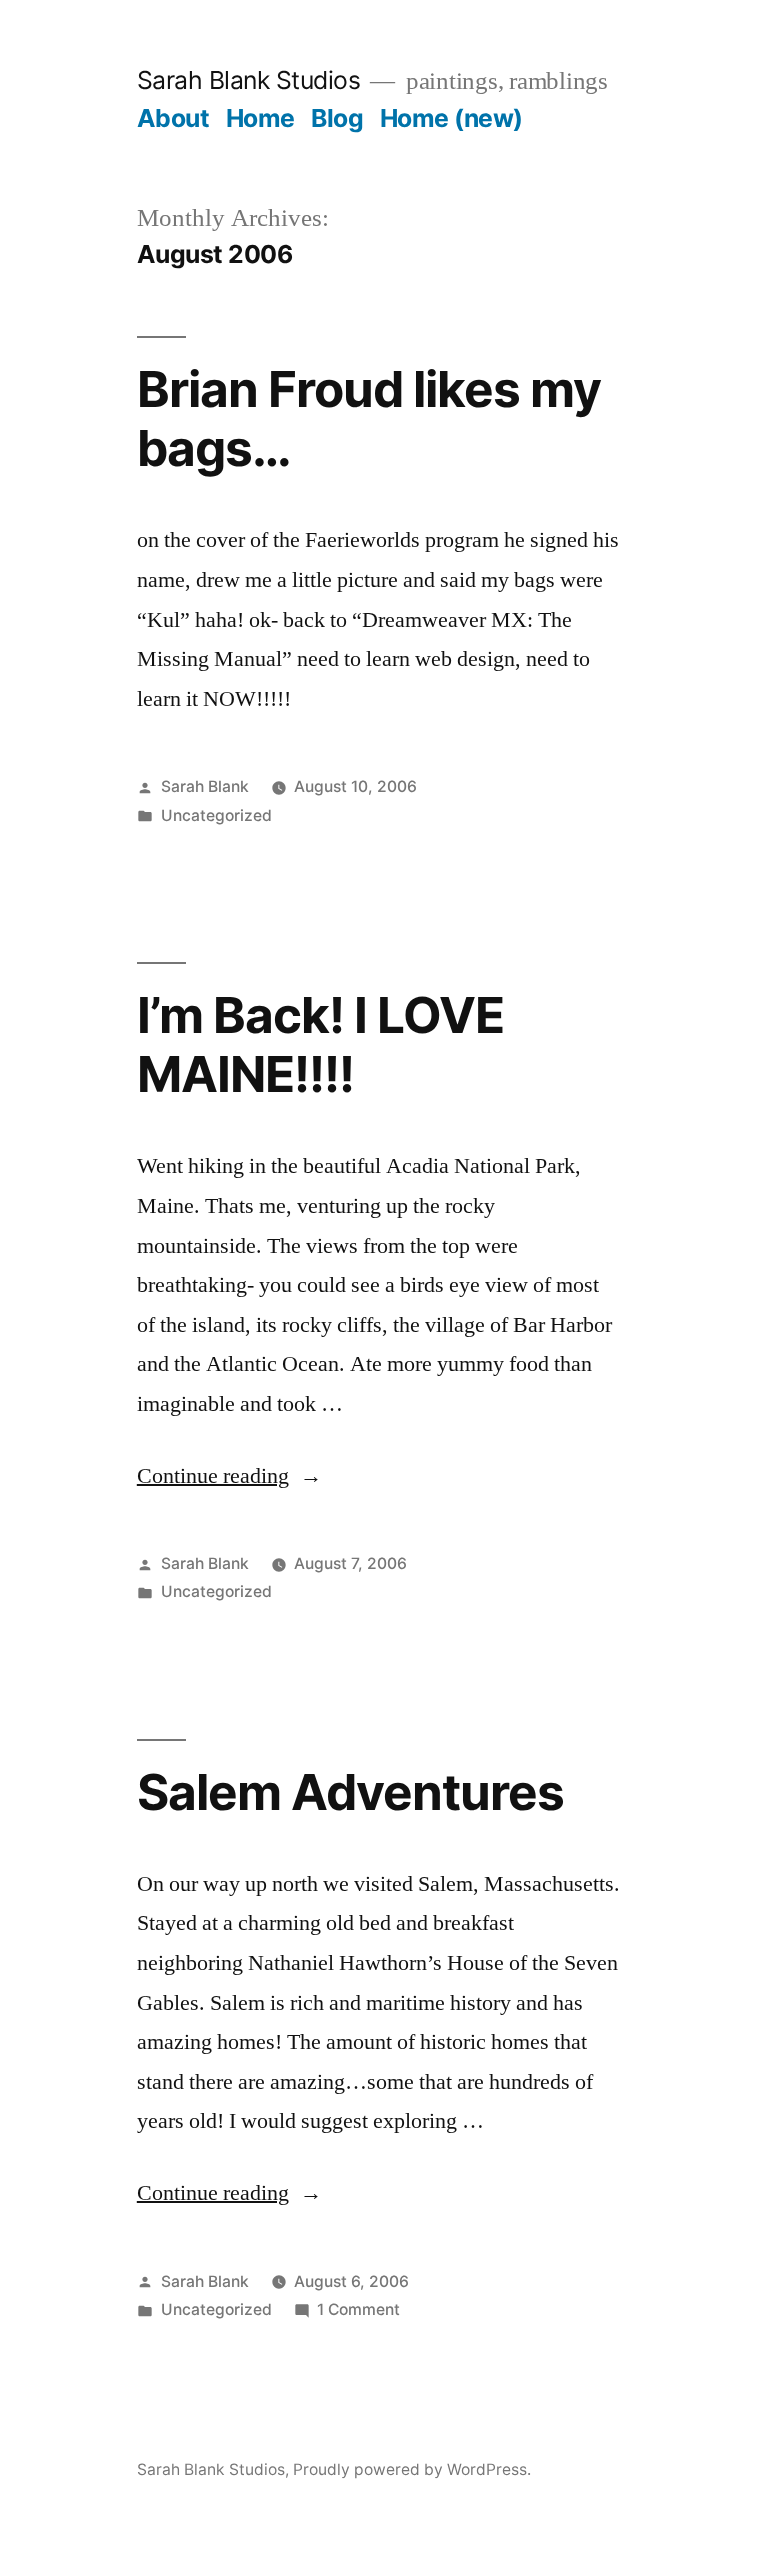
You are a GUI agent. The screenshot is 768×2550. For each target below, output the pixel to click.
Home (260, 118)
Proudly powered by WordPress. (412, 2469)
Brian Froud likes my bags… (369, 418)
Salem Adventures (350, 1792)
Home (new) (451, 118)
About (173, 118)
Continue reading (229, 1476)
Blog (337, 118)
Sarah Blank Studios (249, 80)
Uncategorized (216, 815)
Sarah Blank (205, 786)
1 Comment (358, 2309)
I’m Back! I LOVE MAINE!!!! (320, 1044)
